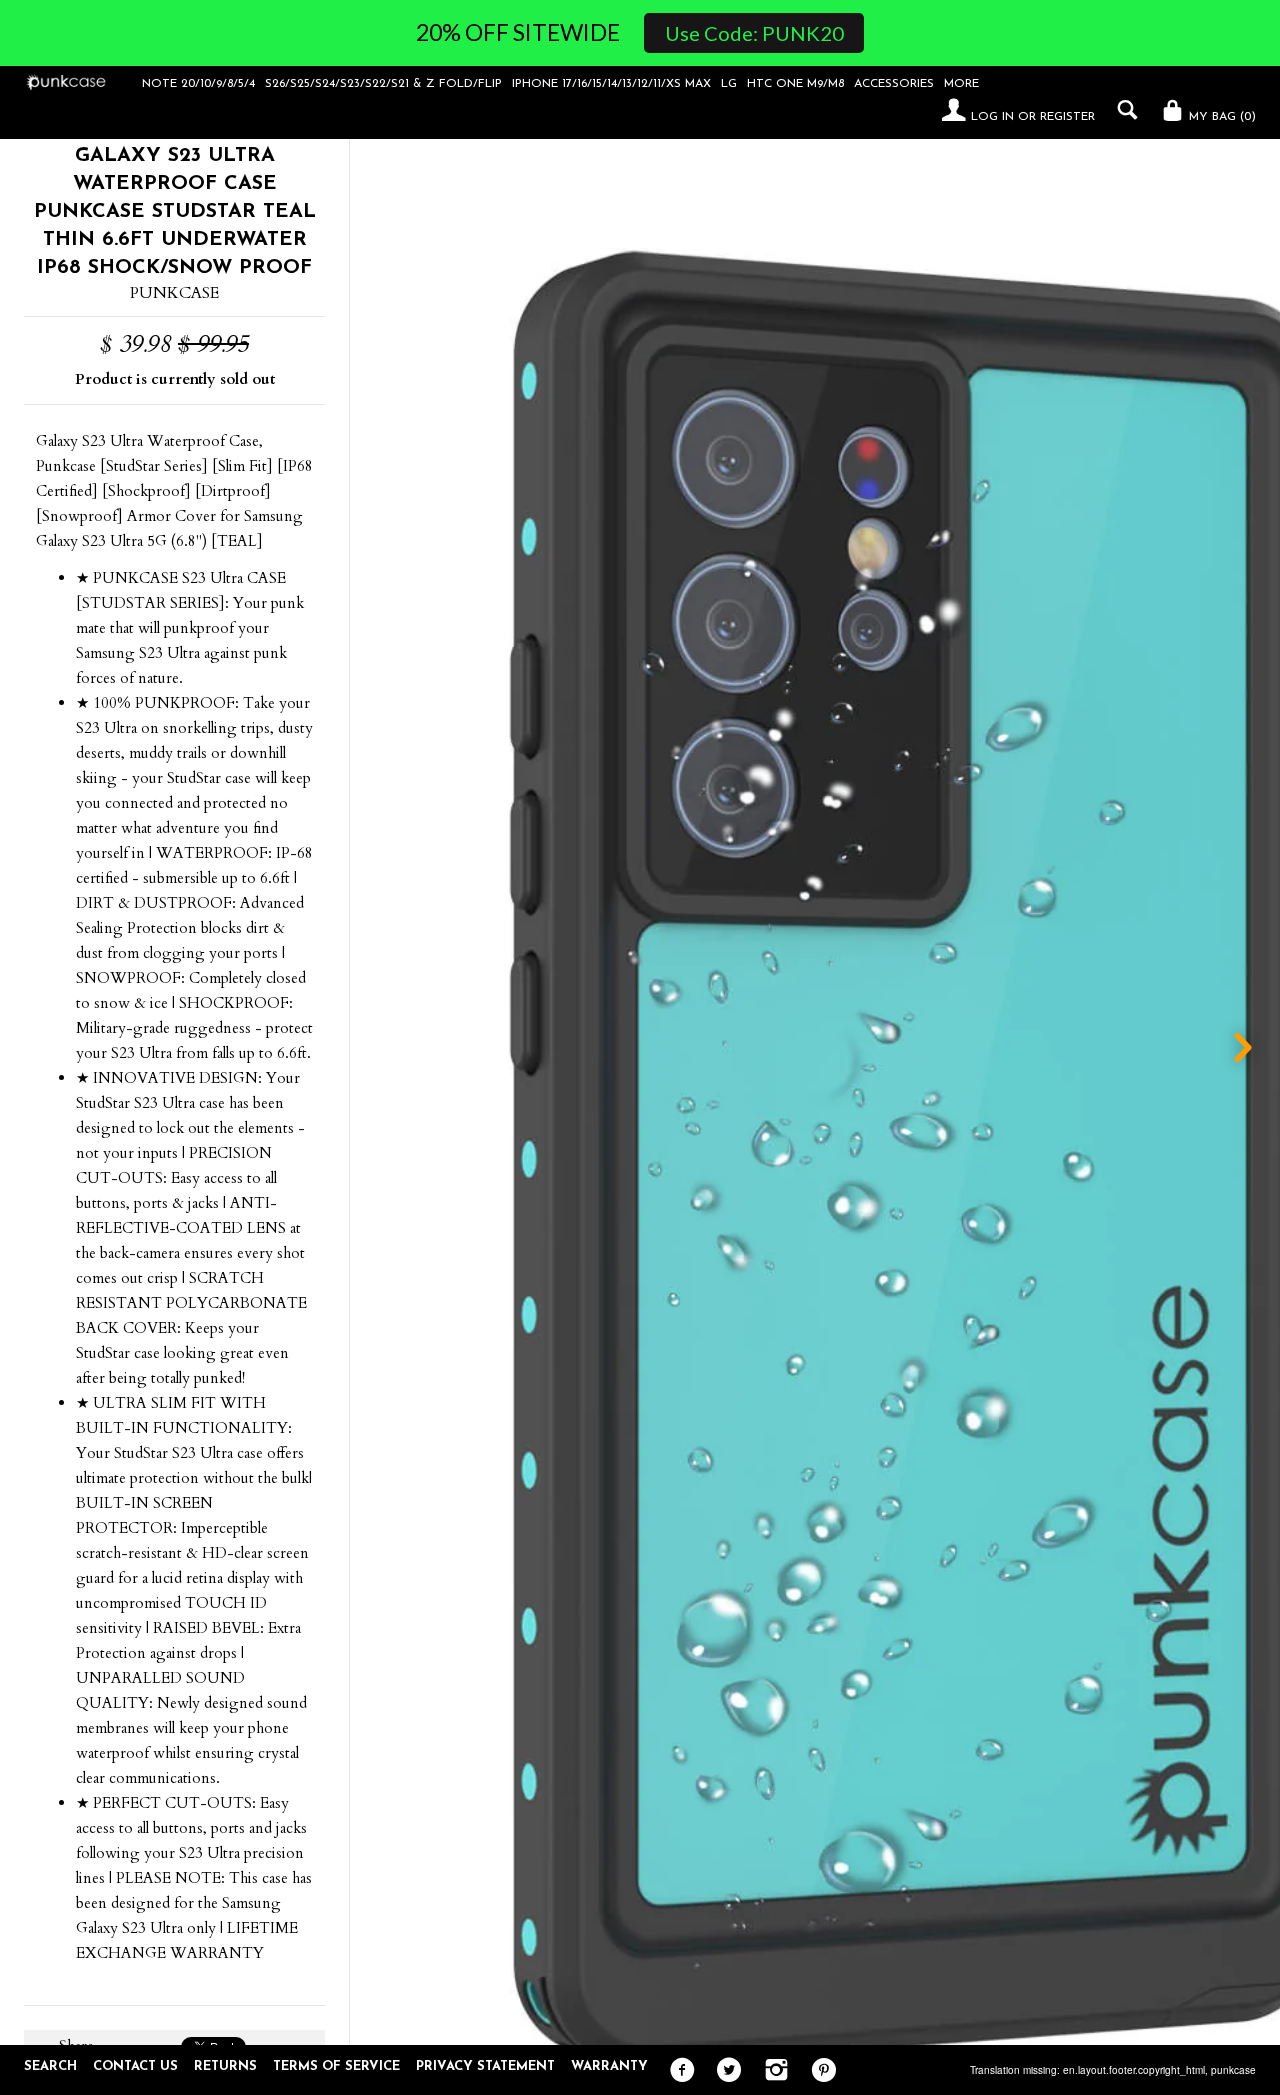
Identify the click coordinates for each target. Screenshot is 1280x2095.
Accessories (894, 84)
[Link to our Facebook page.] (677, 2071)
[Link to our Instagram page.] (771, 2071)
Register (1067, 117)
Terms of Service (336, 2066)
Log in (992, 117)
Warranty (609, 2066)
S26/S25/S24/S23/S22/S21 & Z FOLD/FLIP (383, 84)
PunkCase (174, 293)
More (961, 84)
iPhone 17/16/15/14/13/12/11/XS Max (611, 84)
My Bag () (1220, 117)
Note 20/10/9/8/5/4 (198, 84)
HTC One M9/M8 (795, 84)
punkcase (1233, 2070)
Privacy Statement (485, 2066)
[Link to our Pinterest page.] (818, 2071)
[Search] (1122, 110)
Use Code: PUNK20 (754, 33)
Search (50, 2066)
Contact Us (135, 2066)
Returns (225, 2066)
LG (729, 84)
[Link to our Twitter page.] (724, 2071)
